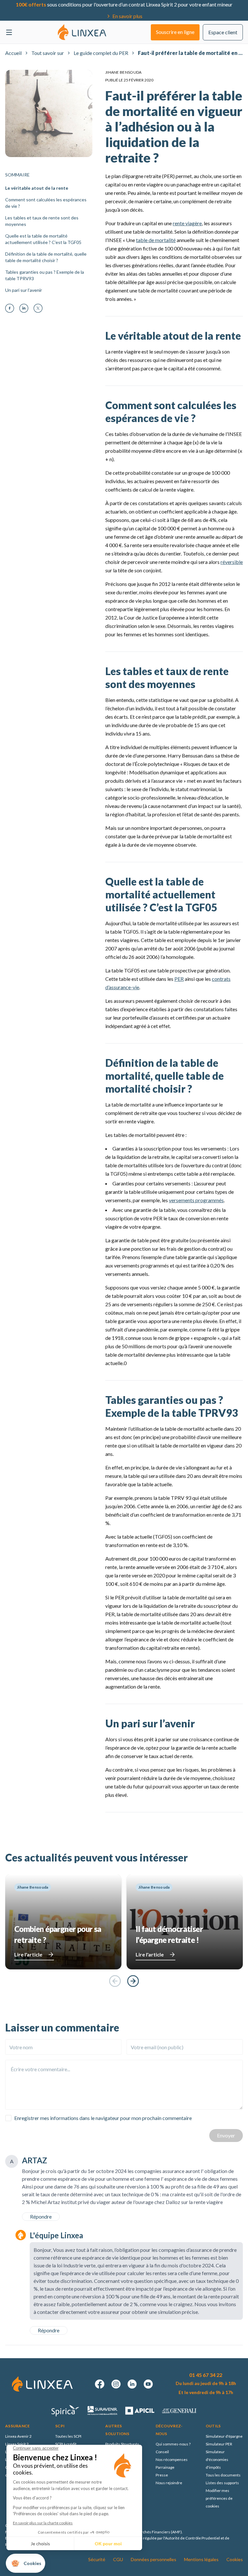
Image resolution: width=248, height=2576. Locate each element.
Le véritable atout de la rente (37, 188)
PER (179, 979)
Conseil (162, 2452)
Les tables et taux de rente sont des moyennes (42, 221)
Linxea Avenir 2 (18, 2436)
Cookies (235, 2559)
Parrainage (165, 2467)
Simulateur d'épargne (224, 2436)
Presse (162, 2475)
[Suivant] (133, 1981)
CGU (118, 2559)
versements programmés (196, 1200)
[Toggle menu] (9, 32)
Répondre (41, 2216)
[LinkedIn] (24, 308)
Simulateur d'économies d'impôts (217, 2459)
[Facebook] (10, 308)
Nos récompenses (172, 2459)
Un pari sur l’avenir (24, 290)
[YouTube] (148, 2384)
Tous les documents (223, 2475)
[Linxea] (82, 32)
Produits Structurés (122, 2444)
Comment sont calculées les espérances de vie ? (46, 203)
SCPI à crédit (66, 2444)
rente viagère (187, 223)
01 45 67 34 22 (206, 2375)
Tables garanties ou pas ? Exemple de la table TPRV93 (45, 275)
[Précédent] (115, 1981)
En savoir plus (127, 16)
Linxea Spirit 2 (17, 2444)
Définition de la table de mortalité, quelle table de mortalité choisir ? (46, 257)
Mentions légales (201, 2559)
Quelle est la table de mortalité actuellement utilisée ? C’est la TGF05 (43, 239)
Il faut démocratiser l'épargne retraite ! (169, 1934)
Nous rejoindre (169, 2483)
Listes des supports (222, 2483)
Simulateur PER (219, 2444)
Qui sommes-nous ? (173, 2444)
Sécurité (97, 2559)
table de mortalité (156, 240)
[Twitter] (38, 308)
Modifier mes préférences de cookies (219, 2498)
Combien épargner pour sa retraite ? (58, 1934)
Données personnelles (154, 2559)
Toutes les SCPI (68, 2436)
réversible (232, 562)
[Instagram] (116, 2384)
